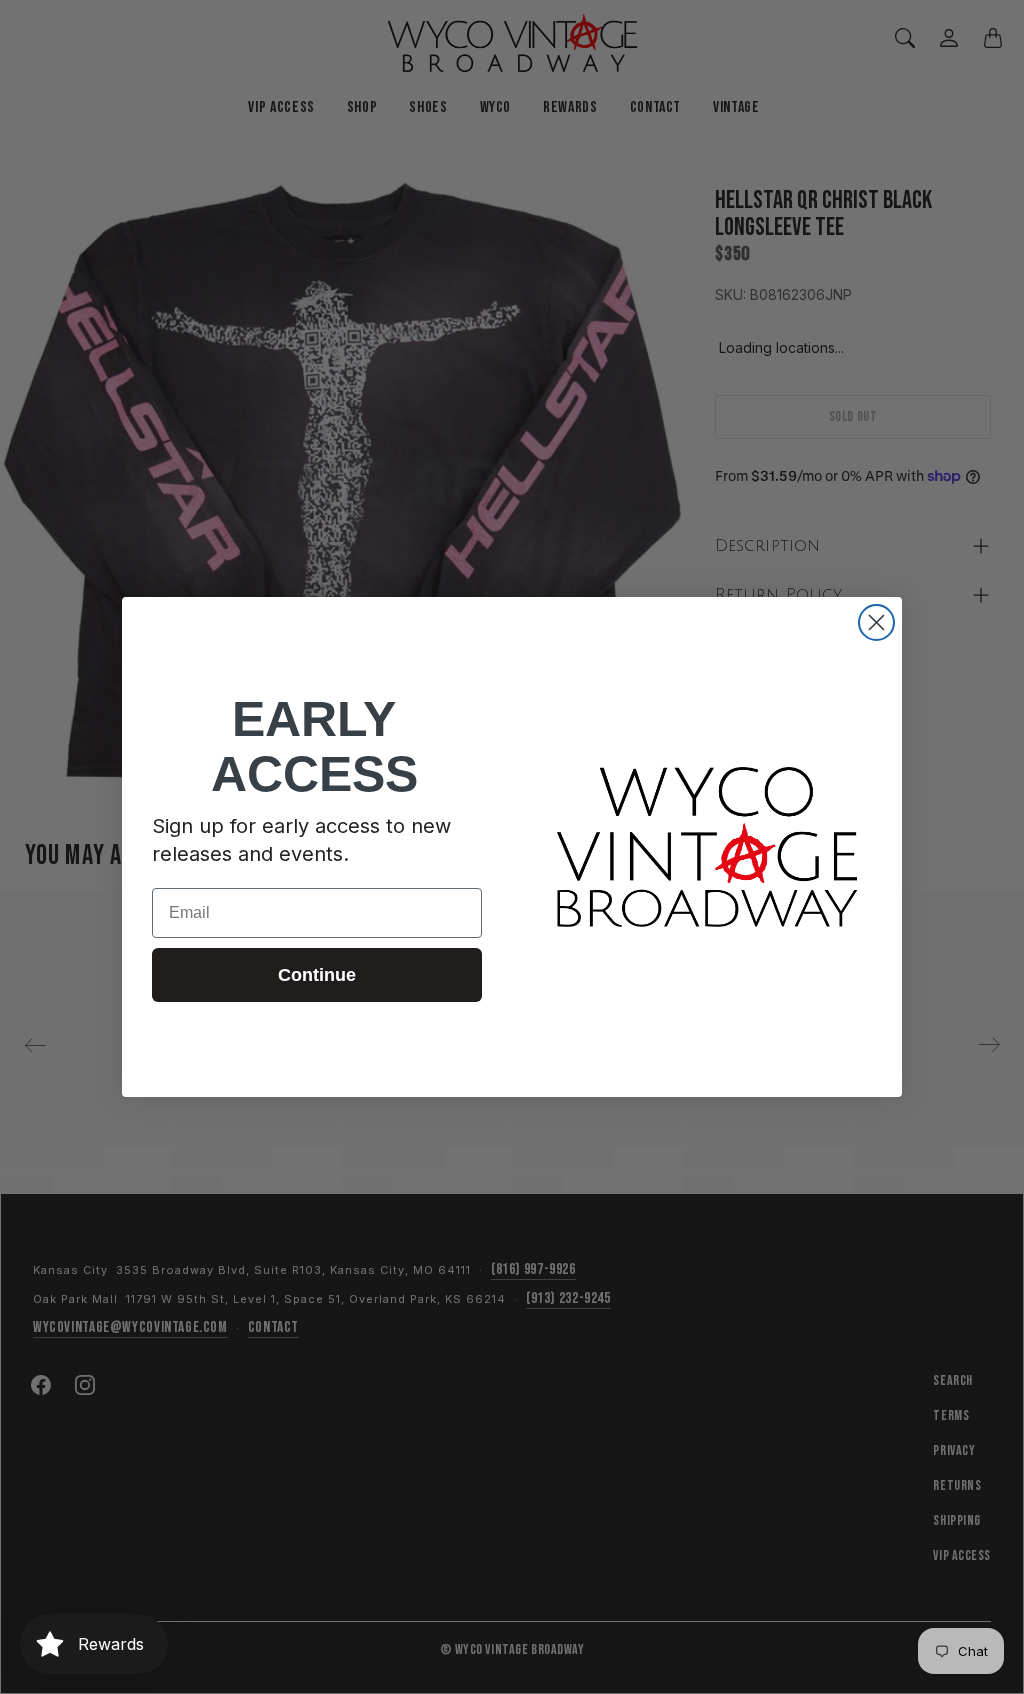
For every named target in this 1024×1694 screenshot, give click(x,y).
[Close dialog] (876, 622)
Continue (317, 975)
